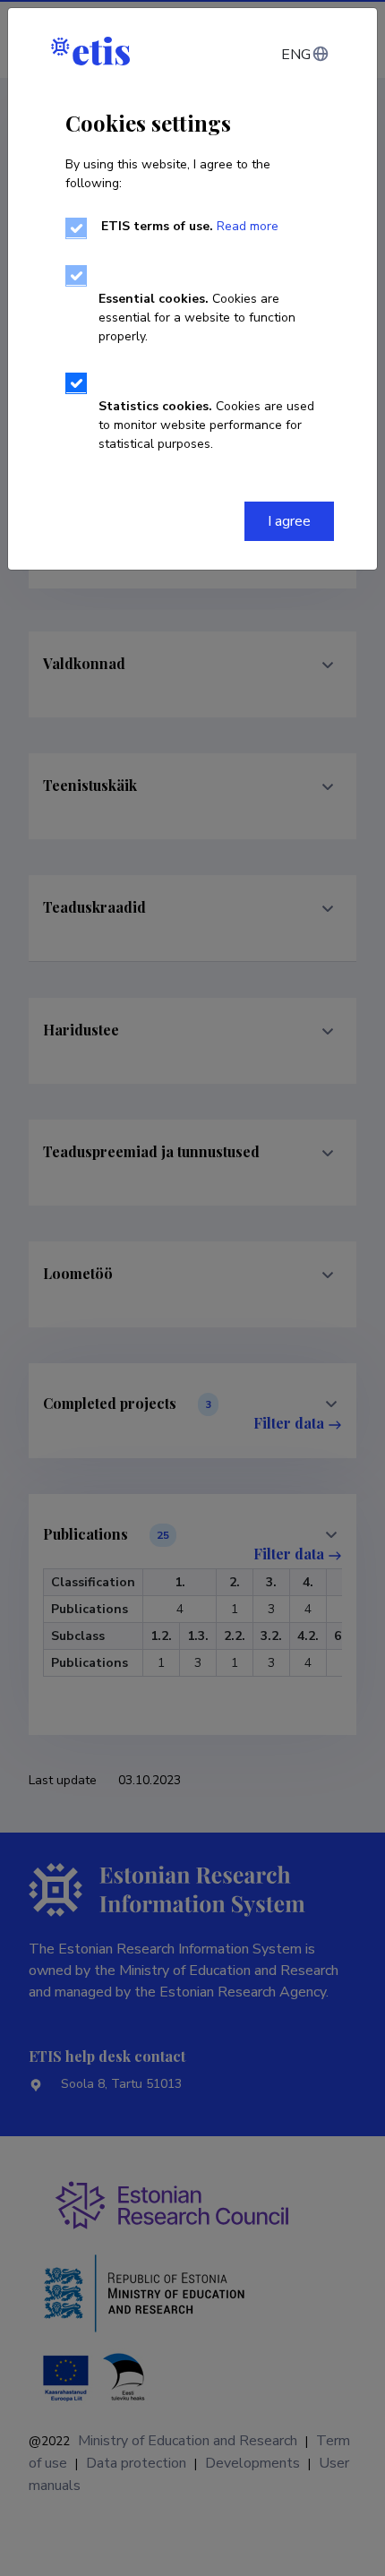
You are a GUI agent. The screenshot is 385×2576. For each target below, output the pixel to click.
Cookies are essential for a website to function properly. (197, 318)
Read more (248, 226)
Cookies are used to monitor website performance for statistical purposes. (206, 425)
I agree (289, 521)
